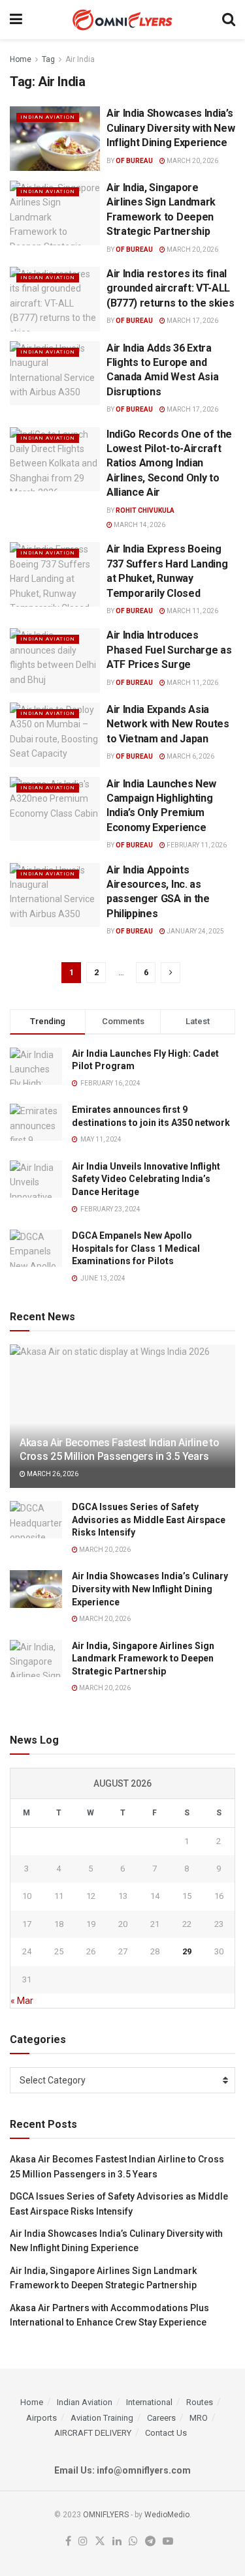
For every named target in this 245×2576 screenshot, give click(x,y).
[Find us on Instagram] (83, 2542)
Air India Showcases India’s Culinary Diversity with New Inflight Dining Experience (171, 128)
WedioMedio (167, 2515)
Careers (161, 2418)
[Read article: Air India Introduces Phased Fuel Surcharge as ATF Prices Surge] (55, 660)
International (149, 2402)
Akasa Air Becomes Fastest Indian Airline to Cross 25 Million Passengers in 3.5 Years (119, 1449)
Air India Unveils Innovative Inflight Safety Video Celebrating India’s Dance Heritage (146, 1179)
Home (21, 59)
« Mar (22, 2001)
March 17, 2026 (192, 321)
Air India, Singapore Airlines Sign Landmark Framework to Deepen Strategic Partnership (143, 1659)
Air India (80, 59)
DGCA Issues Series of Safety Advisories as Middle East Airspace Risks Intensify (149, 1520)
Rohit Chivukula (145, 510)
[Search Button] (229, 20)
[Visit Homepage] (122, 20)
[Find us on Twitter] (100, 2542)
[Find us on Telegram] (150, 2542)
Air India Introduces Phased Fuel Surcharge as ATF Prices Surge (169, 650)
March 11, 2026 (192, 611)
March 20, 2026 (192, 161)
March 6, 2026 (190, 756)
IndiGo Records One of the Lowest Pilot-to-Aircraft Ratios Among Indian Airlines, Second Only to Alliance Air (169, 463)
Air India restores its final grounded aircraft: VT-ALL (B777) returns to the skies (170, 288)
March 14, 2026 (139, 525)
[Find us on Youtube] (168, 2542)
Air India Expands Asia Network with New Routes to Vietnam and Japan (168, 724)
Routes (200, 2402)
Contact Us (166, 2433)
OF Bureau (134, 161)
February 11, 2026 (196, 845)
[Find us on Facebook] (68, 2542)
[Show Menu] (16, 20)
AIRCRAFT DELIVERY (93, 2433)
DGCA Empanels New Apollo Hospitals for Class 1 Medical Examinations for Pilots (136, 1248)
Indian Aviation (48, 117)
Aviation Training (102, 2418)
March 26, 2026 (52, 1474)
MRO (199, 2418)
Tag (48, 59)
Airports (41, 2418)
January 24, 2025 (195, 931)
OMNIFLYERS (106, 2515)
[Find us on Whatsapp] (133, 2542)
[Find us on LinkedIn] (117, 2542)
